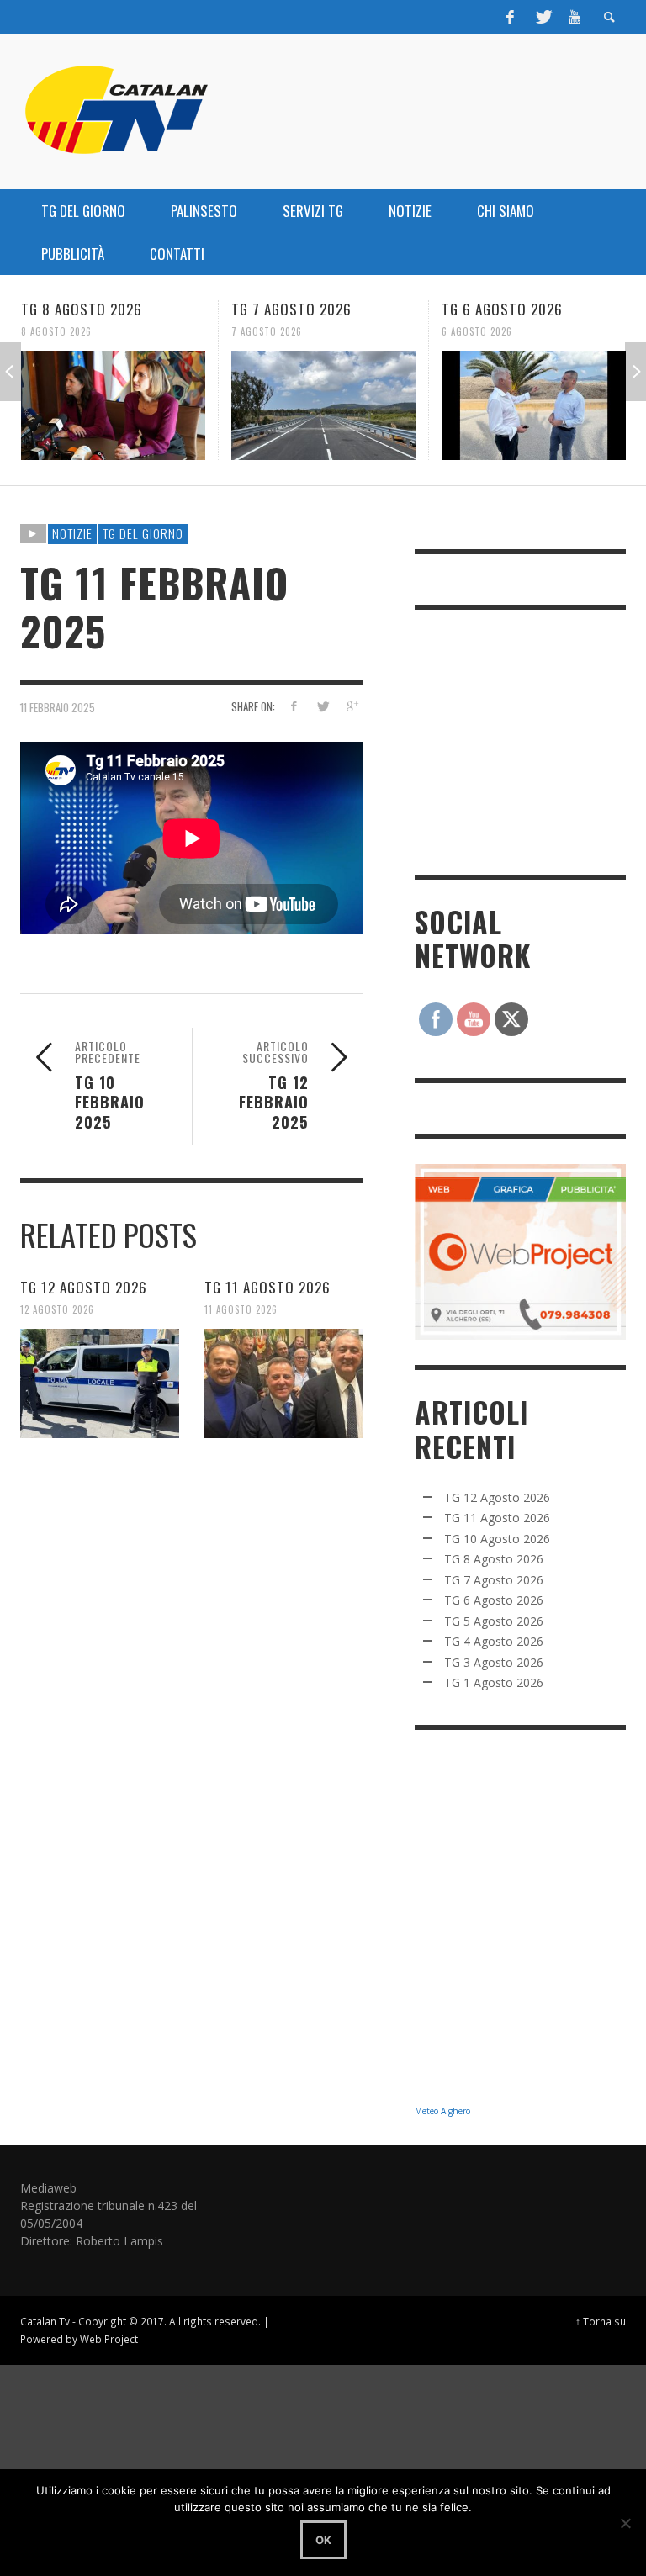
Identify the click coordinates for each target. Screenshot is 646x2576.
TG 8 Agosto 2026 (494, 1559)
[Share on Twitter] (323, 706)
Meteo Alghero (442, 2111)
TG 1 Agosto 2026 (494, 1682)
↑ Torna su (601, 2321)
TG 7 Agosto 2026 (81, 309)
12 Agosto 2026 (57, 1309)
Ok (323, 2540)
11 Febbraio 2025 (58, 707)
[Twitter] (543, 17)
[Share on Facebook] (293, 706)
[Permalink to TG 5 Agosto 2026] (534, 405)
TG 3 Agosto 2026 (494, 1662)
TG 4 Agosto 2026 (494, 1641)
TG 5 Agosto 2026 (502, 309)
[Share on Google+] (352, 706)
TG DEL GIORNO (143, 533)
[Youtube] (575, 17)
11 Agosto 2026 (241, 1309)
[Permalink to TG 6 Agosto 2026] (323, 405)
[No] (625, 2523)
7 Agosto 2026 (56, 331)
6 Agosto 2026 (267, 331)
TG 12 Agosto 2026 (84, 1287)
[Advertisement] (530, 740)
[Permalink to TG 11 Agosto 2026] (284, 1383)
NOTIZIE (72, 533)
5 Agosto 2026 (477, 331)
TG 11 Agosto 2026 (267, 1287)
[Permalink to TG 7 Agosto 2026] (113, 405)
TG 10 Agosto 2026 (497, 1539)
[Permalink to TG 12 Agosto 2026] (100, 1383)
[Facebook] (511, 17)
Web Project (109, 2339)
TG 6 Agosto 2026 (292, 309)
